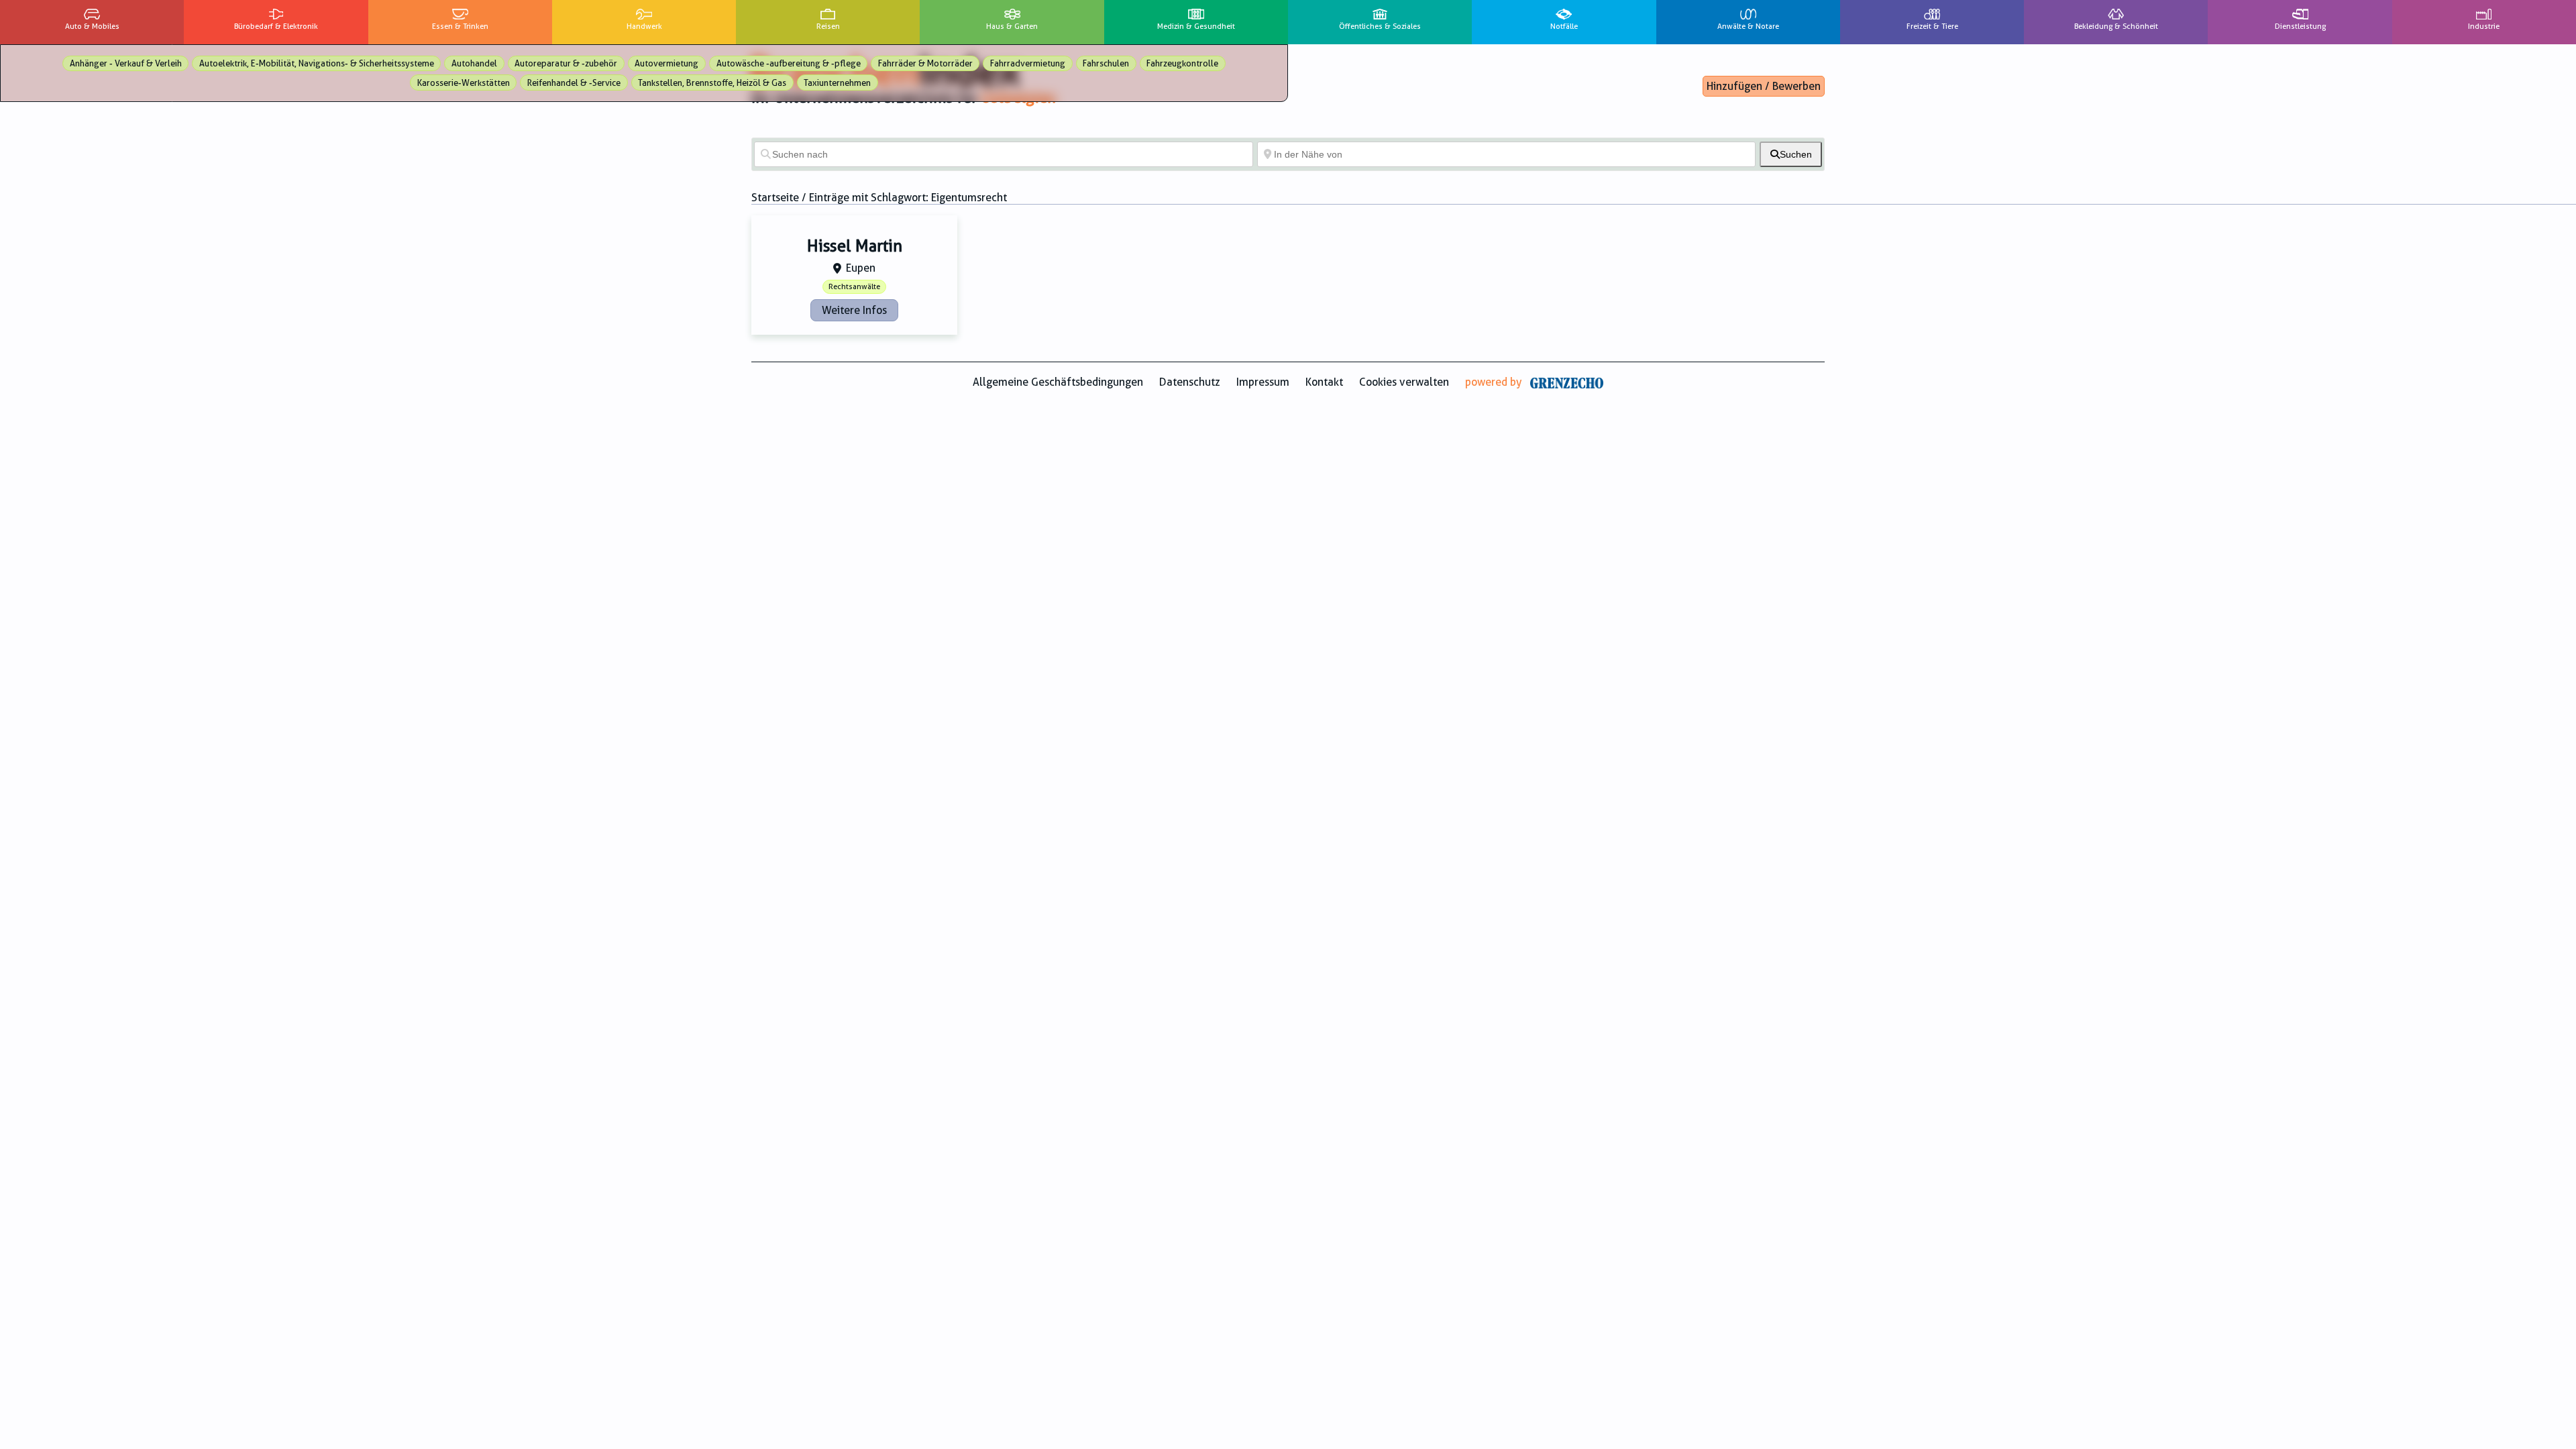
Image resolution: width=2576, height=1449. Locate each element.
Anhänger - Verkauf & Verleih (126, 63)
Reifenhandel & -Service (574, 83)
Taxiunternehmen (837, 83)
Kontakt (1324, 382)
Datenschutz (1190, 382)
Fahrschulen (1106, 63)
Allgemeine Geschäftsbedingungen (1058, 382)
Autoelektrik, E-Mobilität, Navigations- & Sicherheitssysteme (317, 63)
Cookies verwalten (1404, 382)
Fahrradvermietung (1028, 63)
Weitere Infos (854, 310)
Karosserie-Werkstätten (464, 83)
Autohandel (474, 63)
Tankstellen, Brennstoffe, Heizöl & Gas (712, 83)
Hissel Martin (855, 246)
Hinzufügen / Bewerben (1764, 86)
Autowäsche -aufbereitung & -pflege (789, 63)
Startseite (775, 198)
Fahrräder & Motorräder (925, 63)
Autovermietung (666, 63)
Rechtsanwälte (854, 287)
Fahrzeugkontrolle (1182, 63)
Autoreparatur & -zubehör (566, 63)
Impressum (1263, 382)
